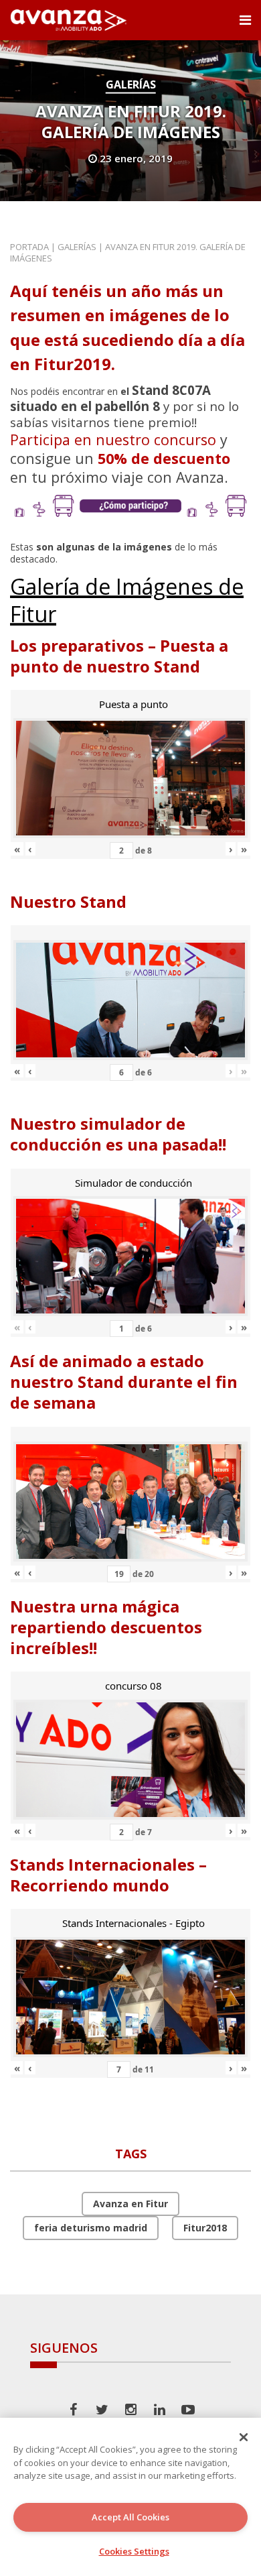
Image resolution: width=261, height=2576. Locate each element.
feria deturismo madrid (91, 2228)
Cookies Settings (134, 2551)
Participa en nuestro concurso (113, 440)
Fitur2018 (205, 2228)
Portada (29, 247)
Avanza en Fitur (130, 2204)
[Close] (244, 2437)
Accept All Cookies (130, 2517)
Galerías (131, 84)
